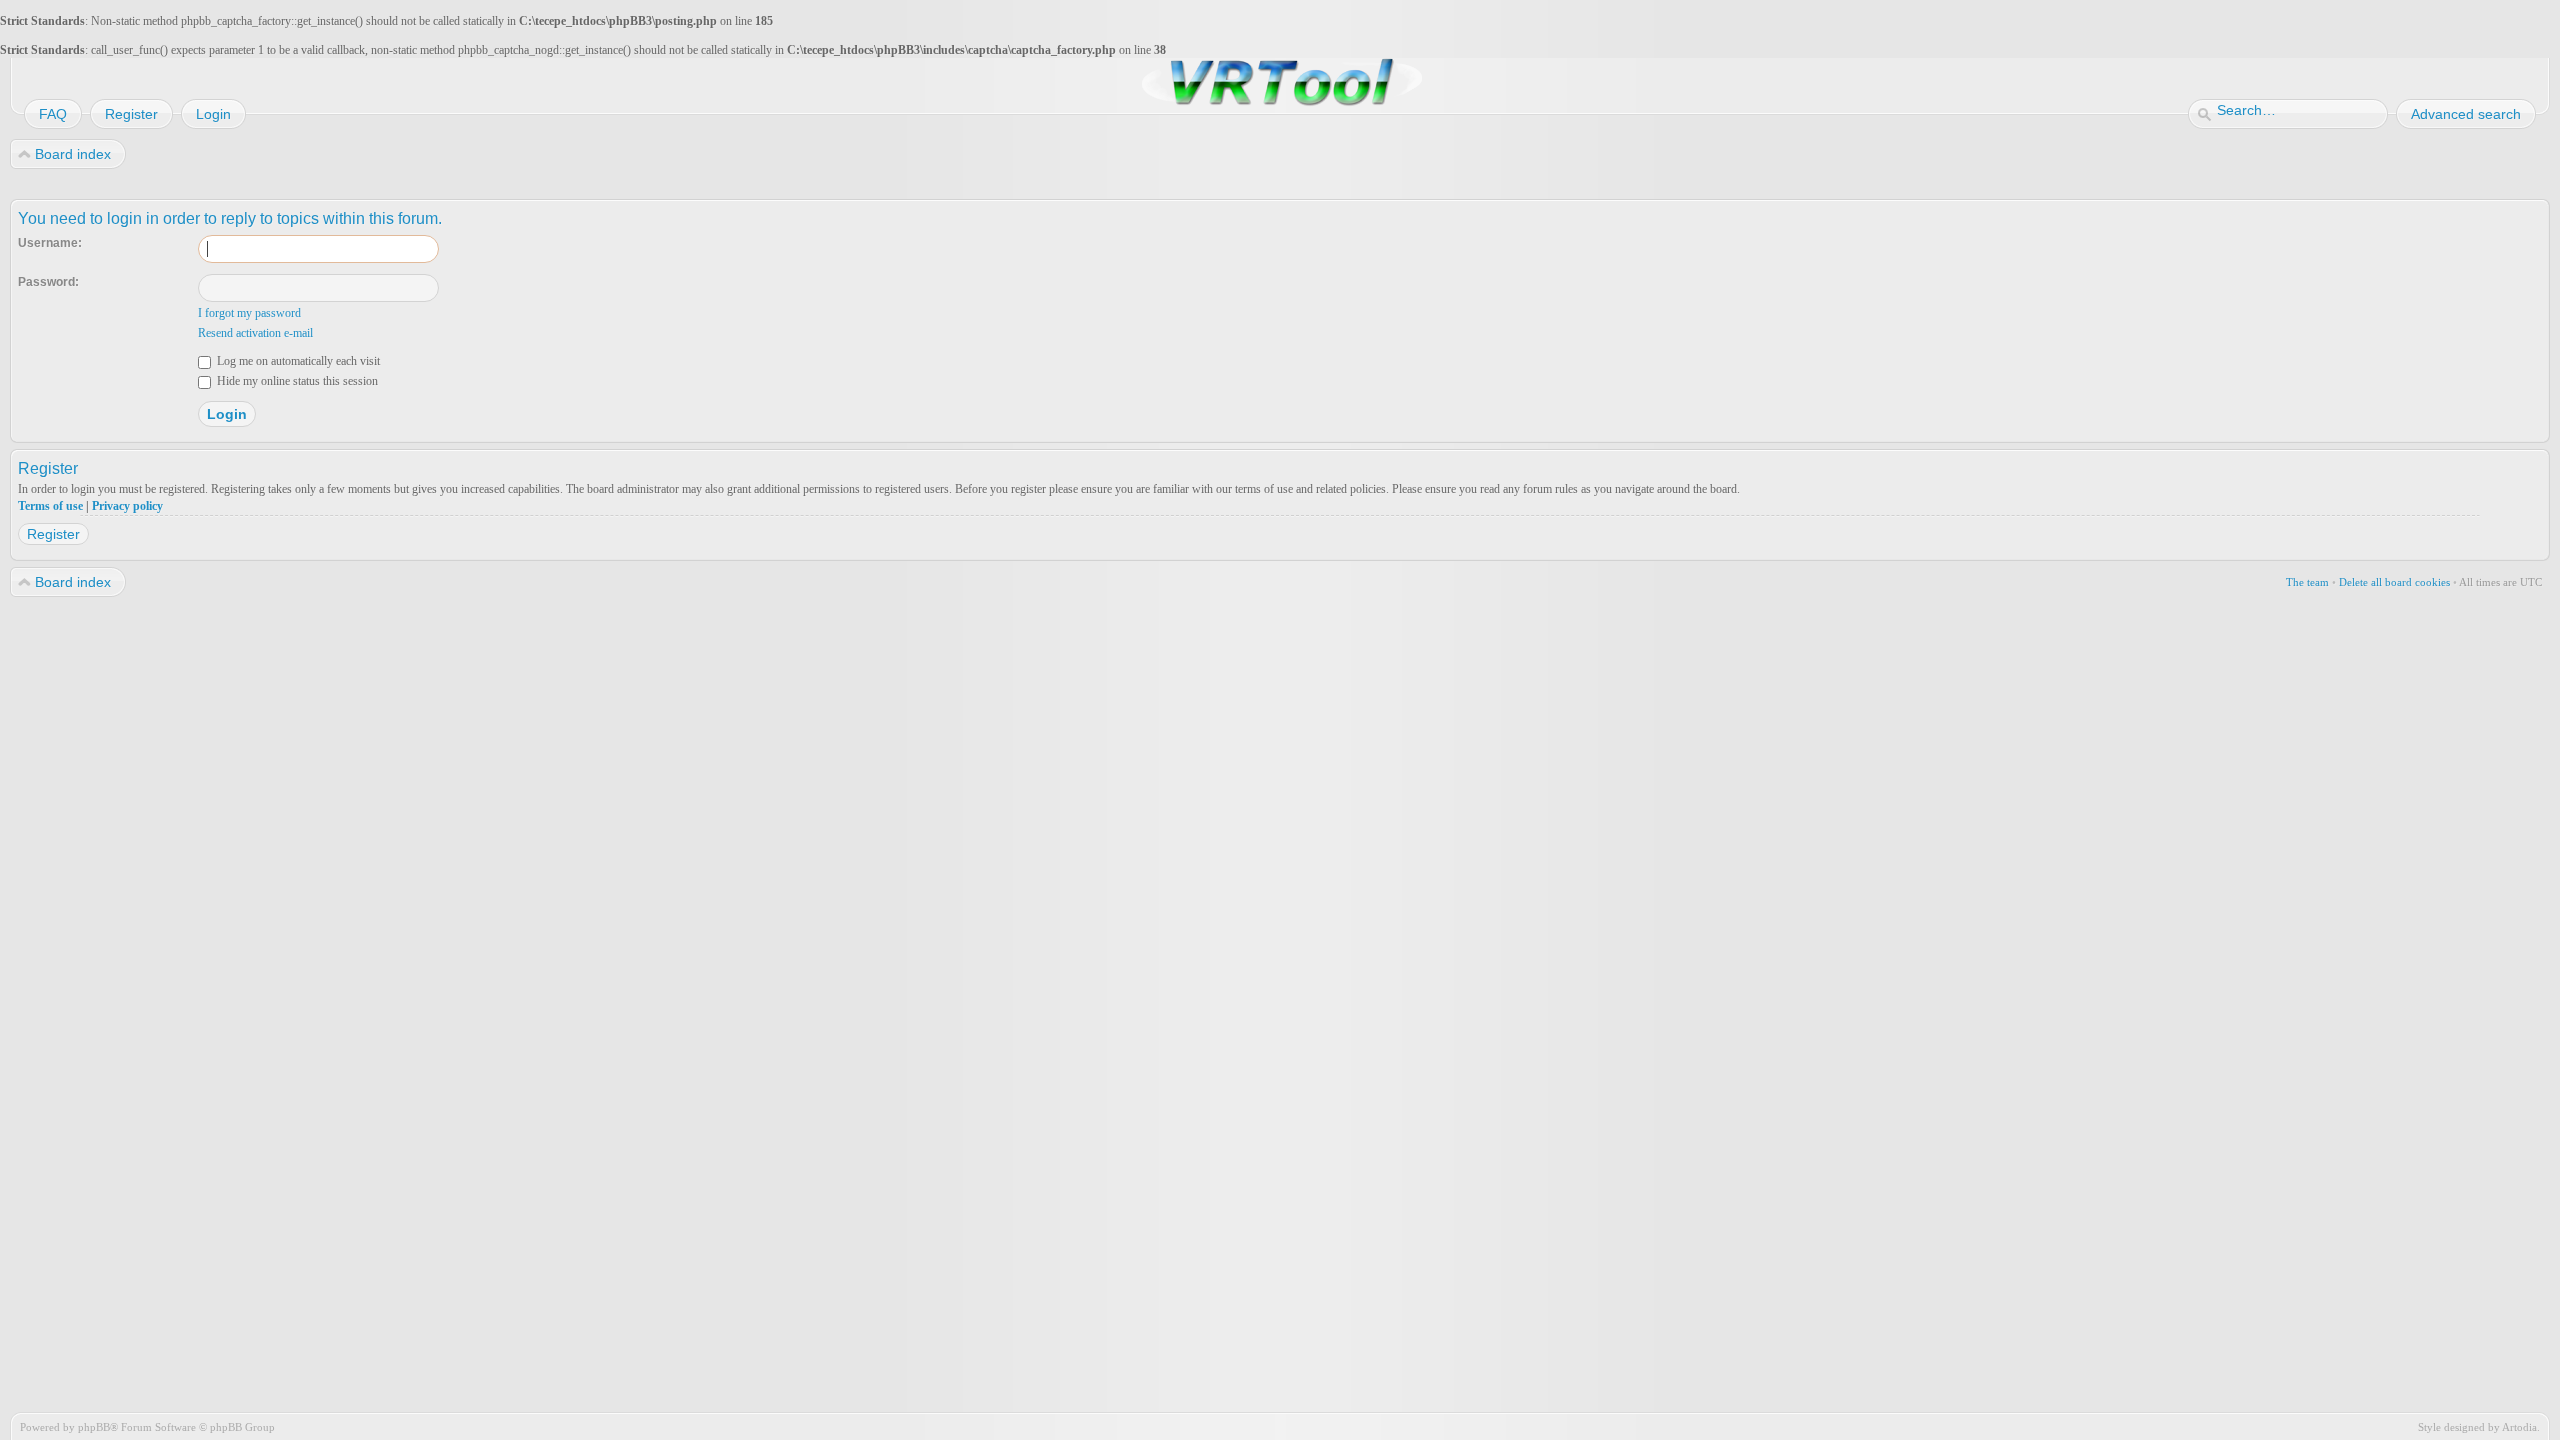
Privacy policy (127, 506)
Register (53, 534)
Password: (48, 282)
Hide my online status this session (296, 381)
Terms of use (50, 506)
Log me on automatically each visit (297, 361)
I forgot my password (249, 313)
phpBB (94, 1427)
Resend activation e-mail (255, 333)
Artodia (2519, 1427)
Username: (50, 243)
